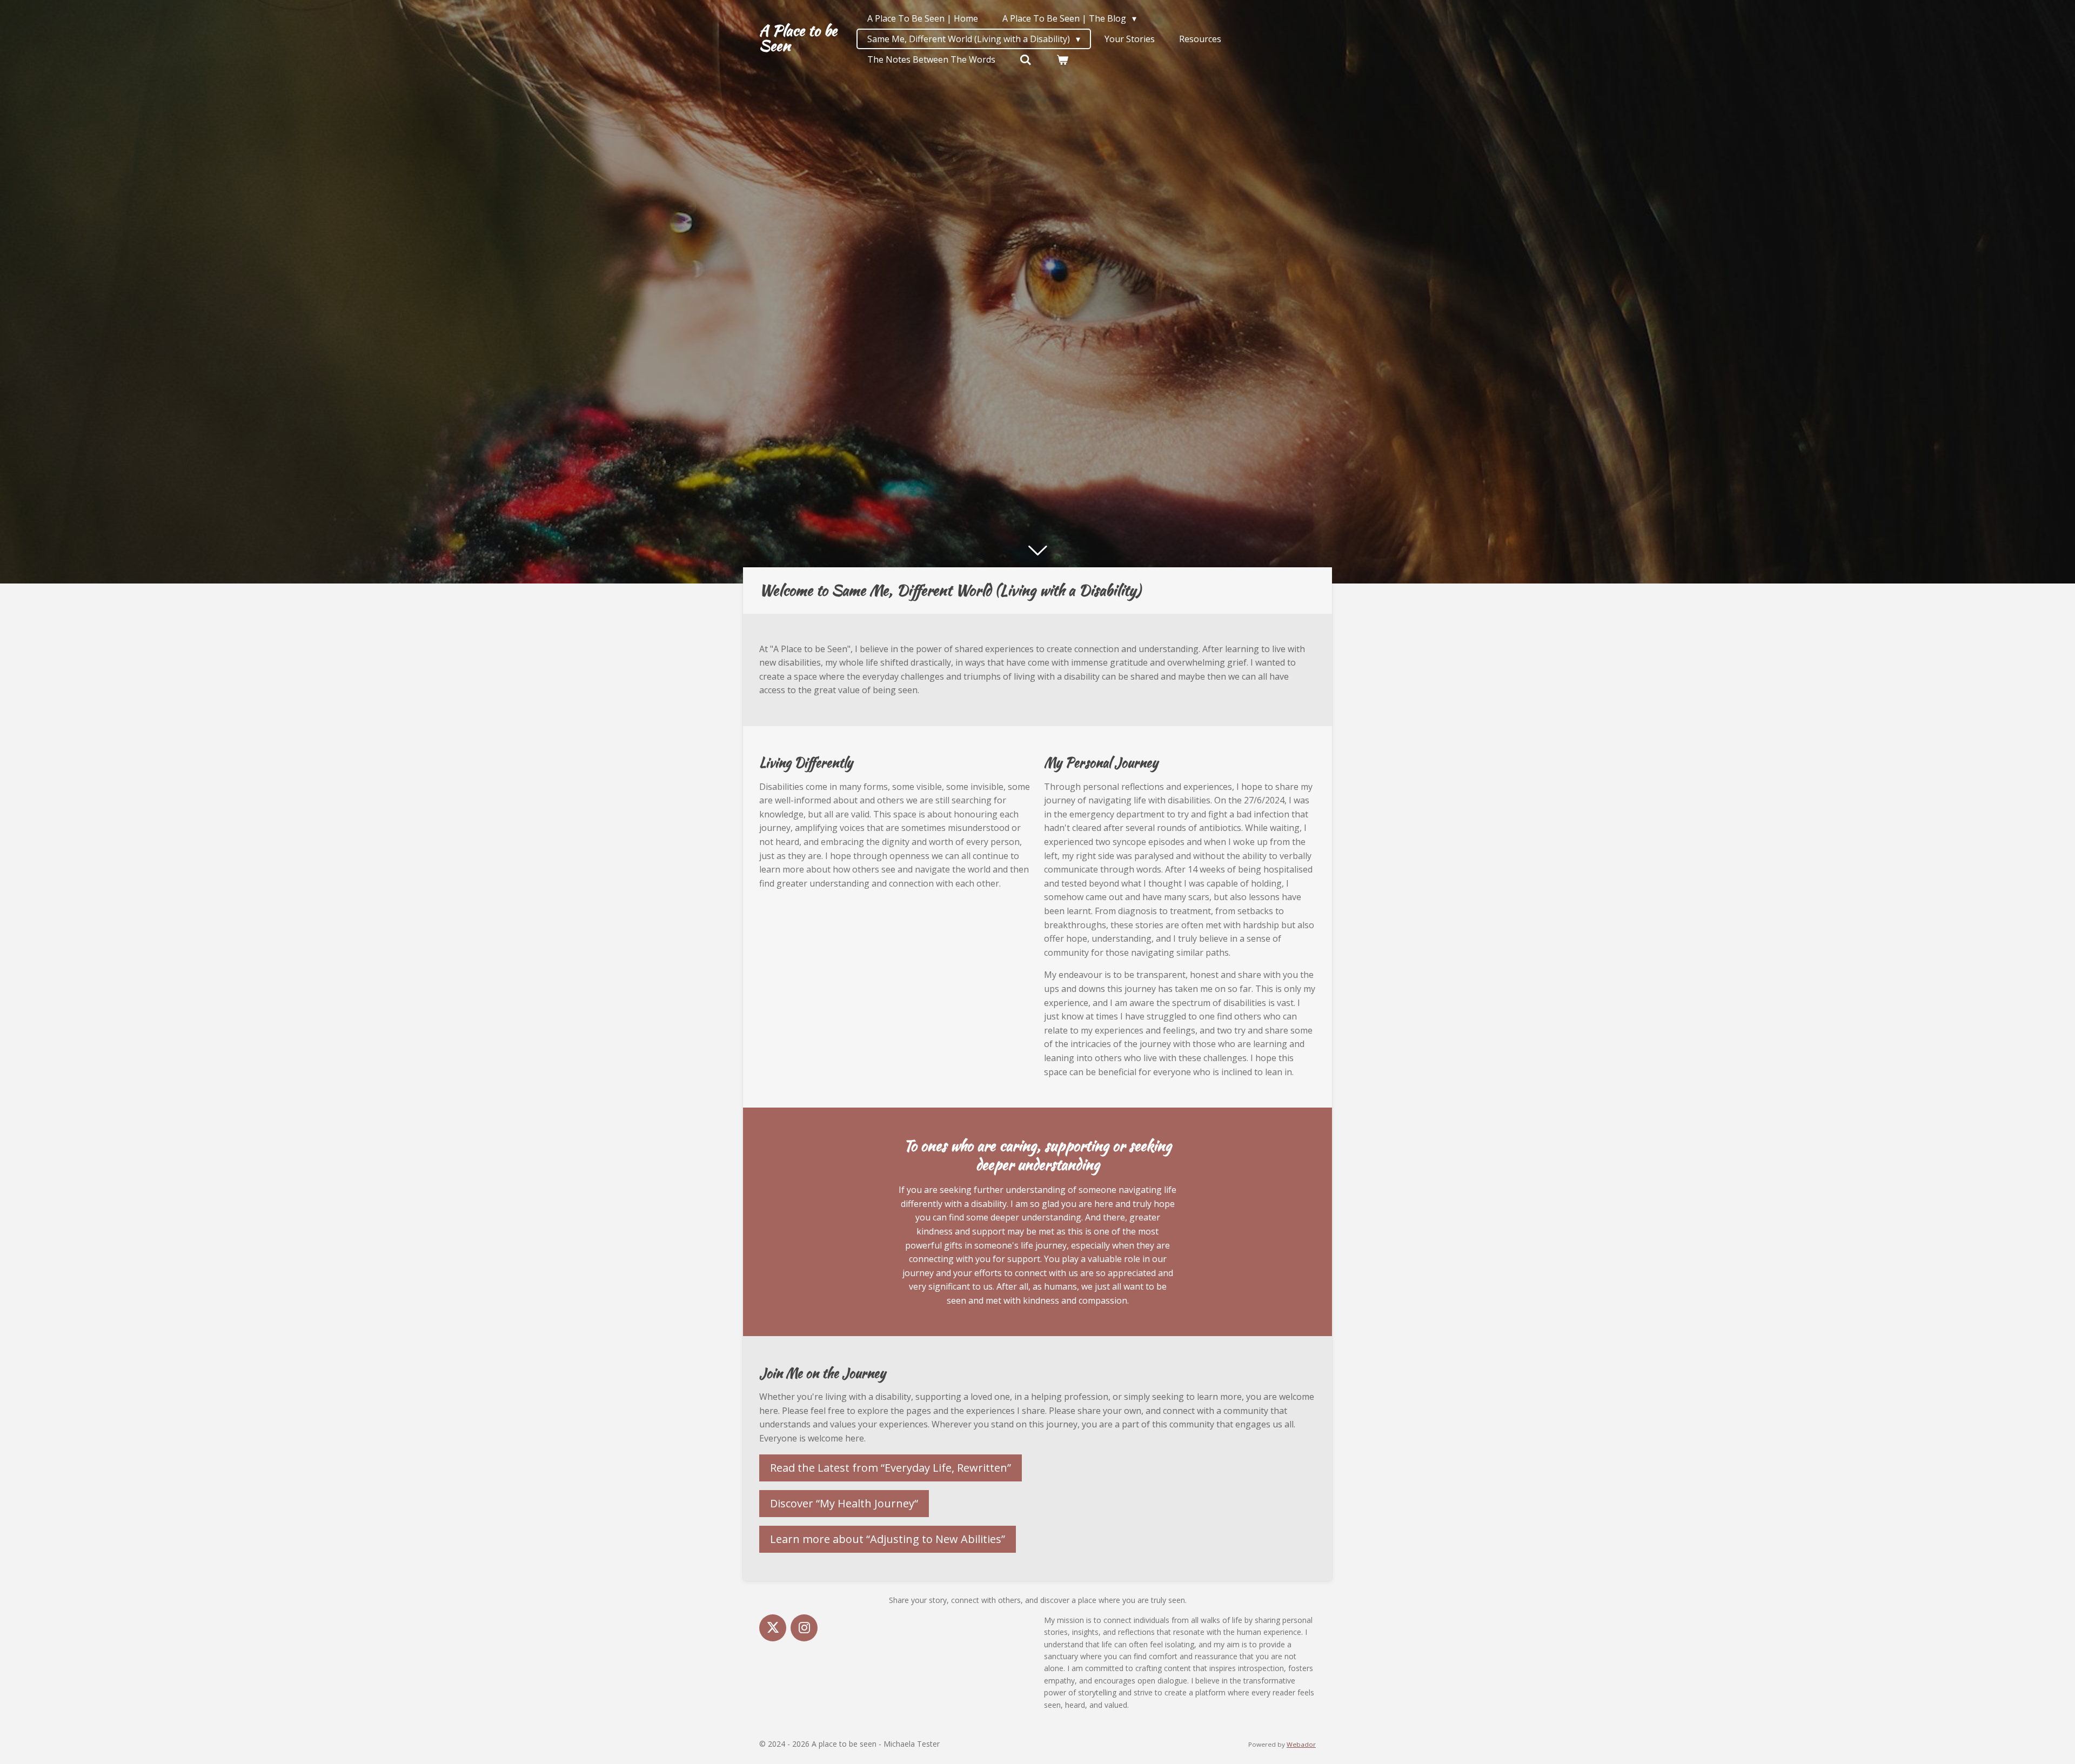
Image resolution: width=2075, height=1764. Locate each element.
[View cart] (1062, 59)
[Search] (1026, 59)
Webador (1301, 1744)
